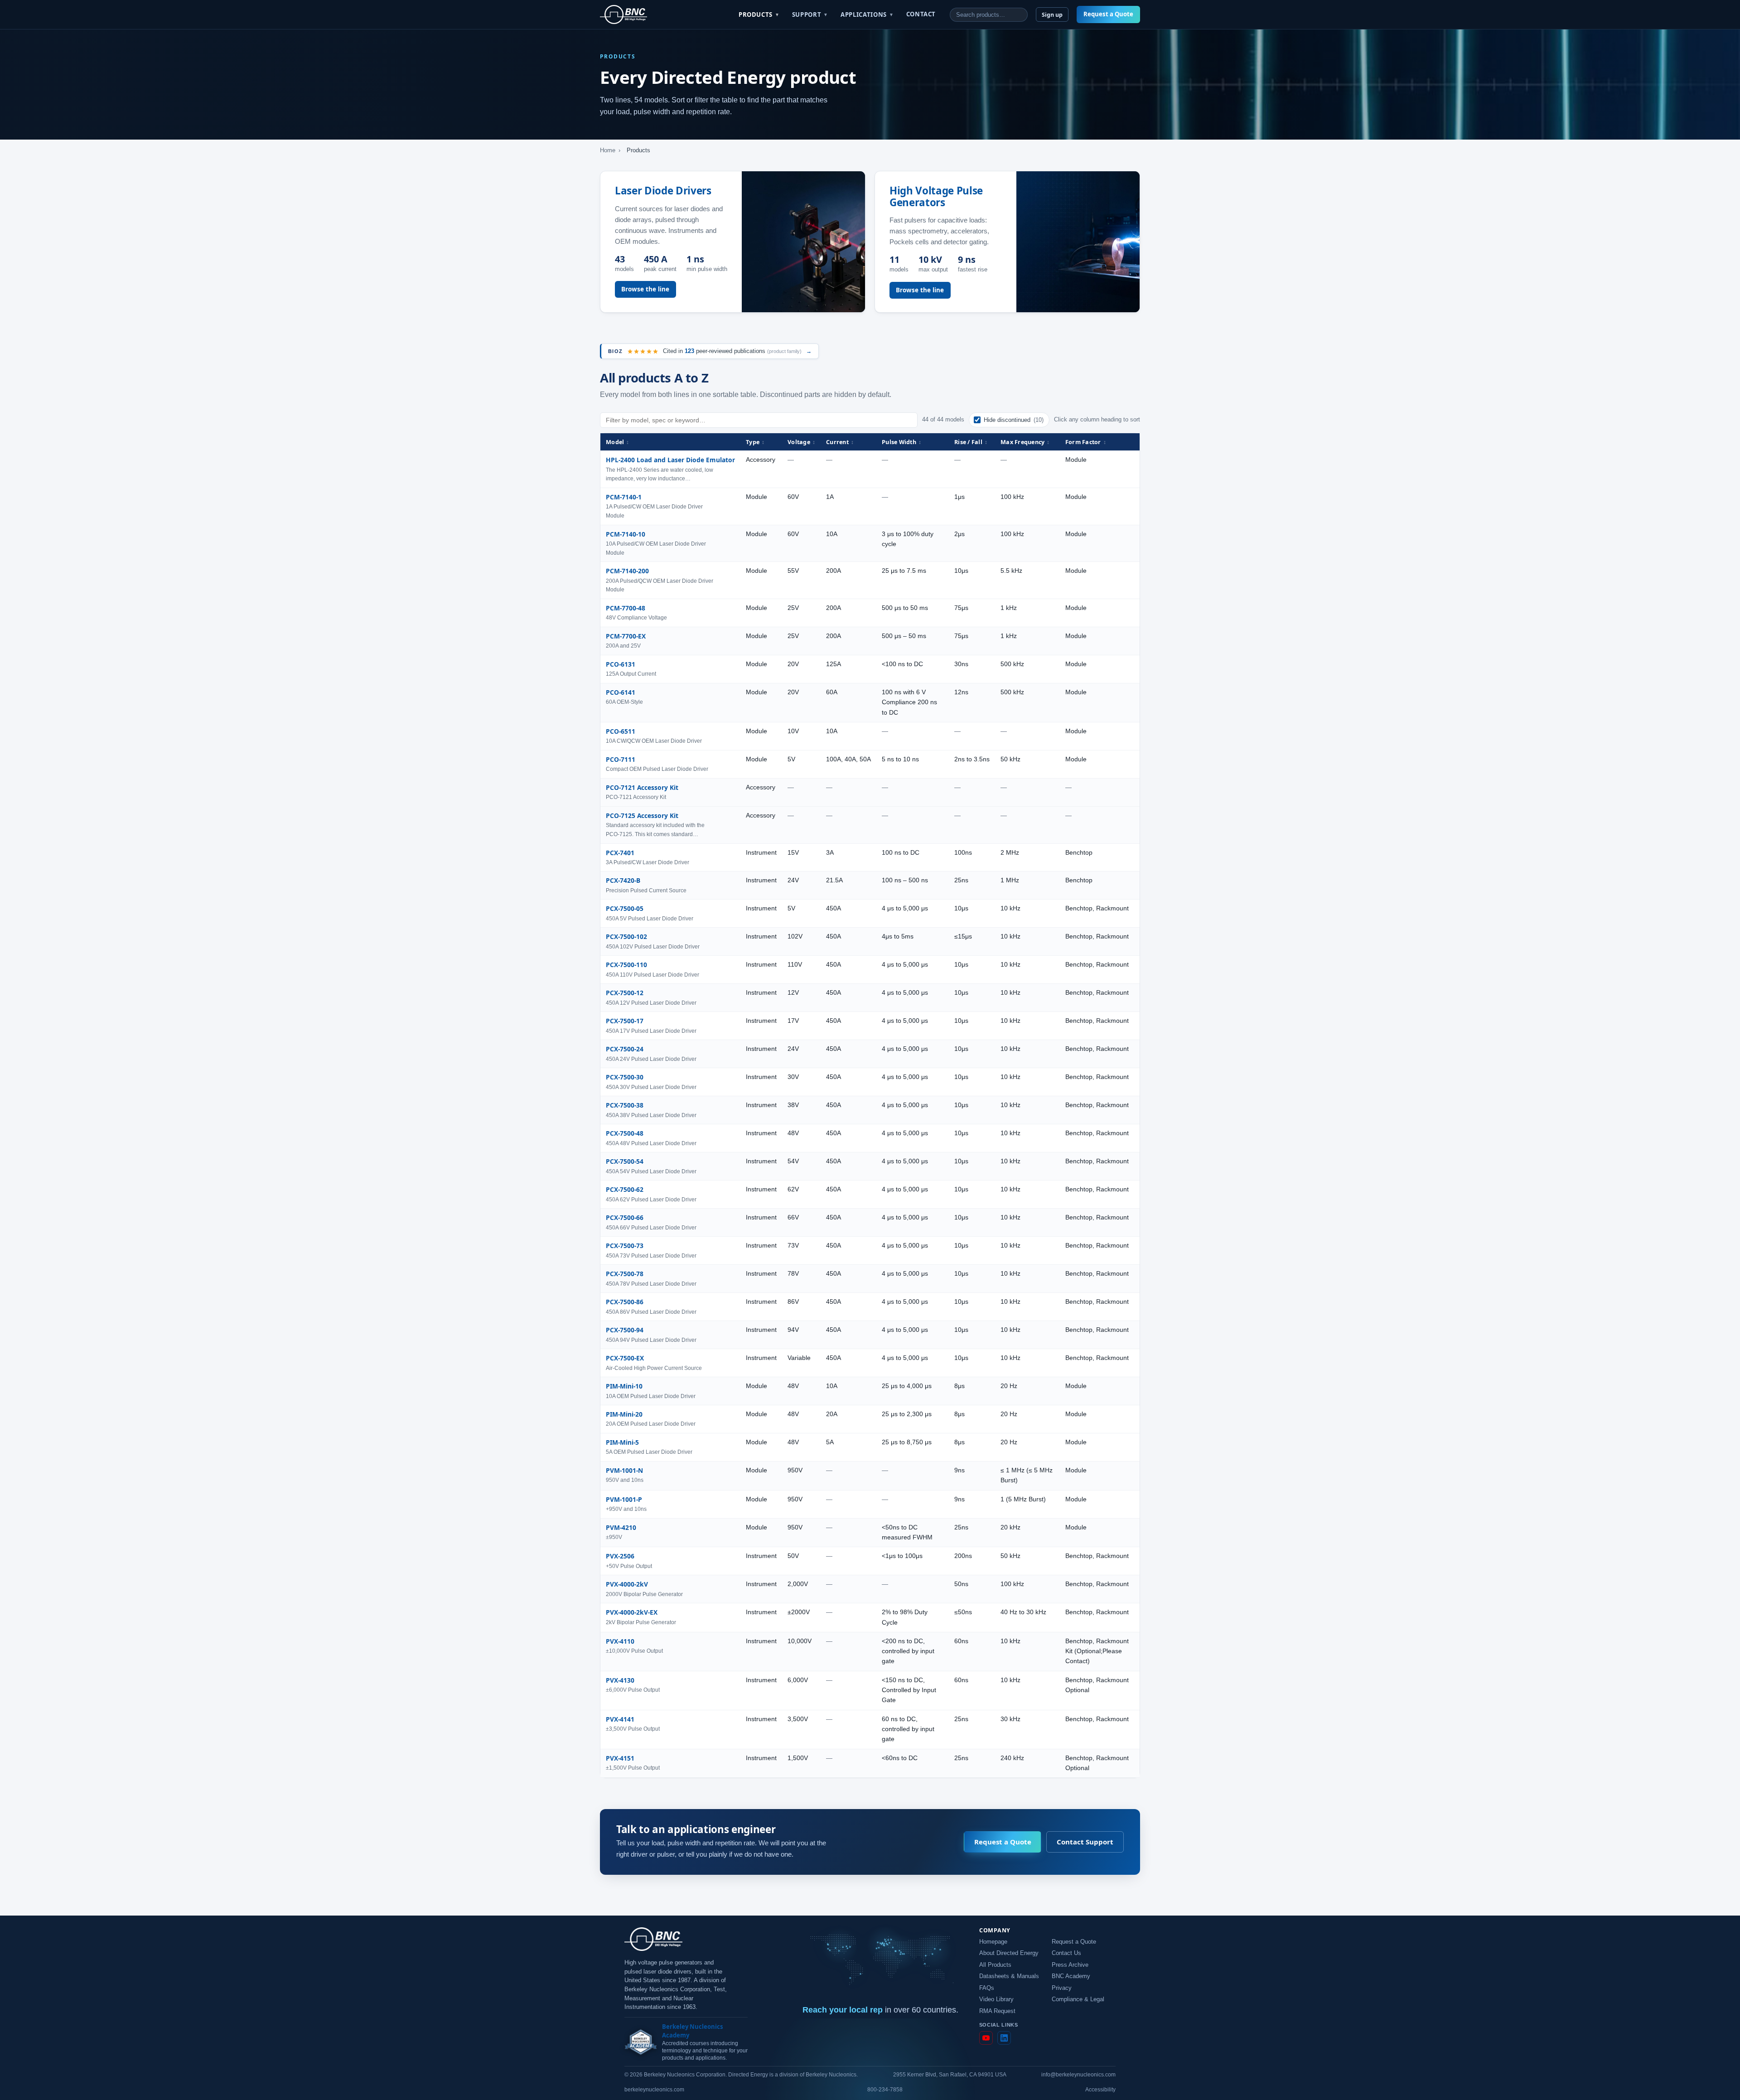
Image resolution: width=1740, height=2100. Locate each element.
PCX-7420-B (623, 880)
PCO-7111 (621, 759)
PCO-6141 (621, 692)
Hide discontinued (1014, 420)
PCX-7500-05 (625, 908)
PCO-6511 (621, 731)
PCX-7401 (620, 853)
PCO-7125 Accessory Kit (642, 815)
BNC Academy (1071, 1976)
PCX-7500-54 (625, 1161)
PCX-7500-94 (625, 1330)
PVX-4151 (620, 1758)
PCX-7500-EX (625, 1358)
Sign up (1052, 15)
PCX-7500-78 (625, 1274)
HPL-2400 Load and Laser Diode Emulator (670, 460)
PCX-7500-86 (625, 1302)
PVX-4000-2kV (627, 1584)
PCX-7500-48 (625, 1133)
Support (810, 15)
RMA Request (997, 2011)
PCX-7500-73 (625, 1246)
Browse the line (645, 289)
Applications (867, 15)
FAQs (987, 1988)
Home (608, 150)
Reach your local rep (843, 2010)
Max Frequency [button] (1025, 442)
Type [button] (755, 442)
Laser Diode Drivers (663, 191)
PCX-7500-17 (625, 1021)
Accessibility (1100, 2090)
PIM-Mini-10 (624, 1386)
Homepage (993, 1942)
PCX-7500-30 (625, 1077)
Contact (921, 14)
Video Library (996, 1999)
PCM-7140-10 (626, 534)
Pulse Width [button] (901, 442)
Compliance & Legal (1078, 1999)
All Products (995, 1965)
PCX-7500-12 (625, 993)
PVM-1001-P (624, 1499)
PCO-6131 (621, 664)
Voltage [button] (801, 442)
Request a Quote (1108, 14)
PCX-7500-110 (626, 965)
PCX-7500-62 (625, 1189)
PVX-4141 (620, 1719)
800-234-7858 (885, 2090)
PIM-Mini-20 (624, 1414)
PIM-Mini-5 (622, 1442)
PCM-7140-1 (624, 497)
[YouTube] (986, 2038)
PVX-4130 (620, 1680)
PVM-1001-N (624, 1470)
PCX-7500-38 (625, 1105)
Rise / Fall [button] (971, 442)
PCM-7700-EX (626, 636)
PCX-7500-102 (626, 936)
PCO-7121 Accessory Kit (642, 787)
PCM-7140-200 (627, 571)
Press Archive (1070, 1965)
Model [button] (618, 442)
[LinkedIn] (1004, 2038)
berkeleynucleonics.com (654, 2090)
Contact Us (1066, 1953)
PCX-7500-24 (625, 1049)
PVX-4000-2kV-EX (632, 1612)
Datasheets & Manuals (1009, 1976)
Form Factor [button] (1086, 442)
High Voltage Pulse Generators (936, 196)
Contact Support (1085, 1842)
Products (759, 15)
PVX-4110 (620, 1641)
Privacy (1062, 1988)
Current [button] (840, 442)
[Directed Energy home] (623, 15)
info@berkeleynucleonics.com (1078, 2075)
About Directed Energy (1009, 1953)
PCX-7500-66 (625, 1217)
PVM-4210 (621, 1527)
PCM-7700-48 (626, 608)
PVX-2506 (620, 1556)
